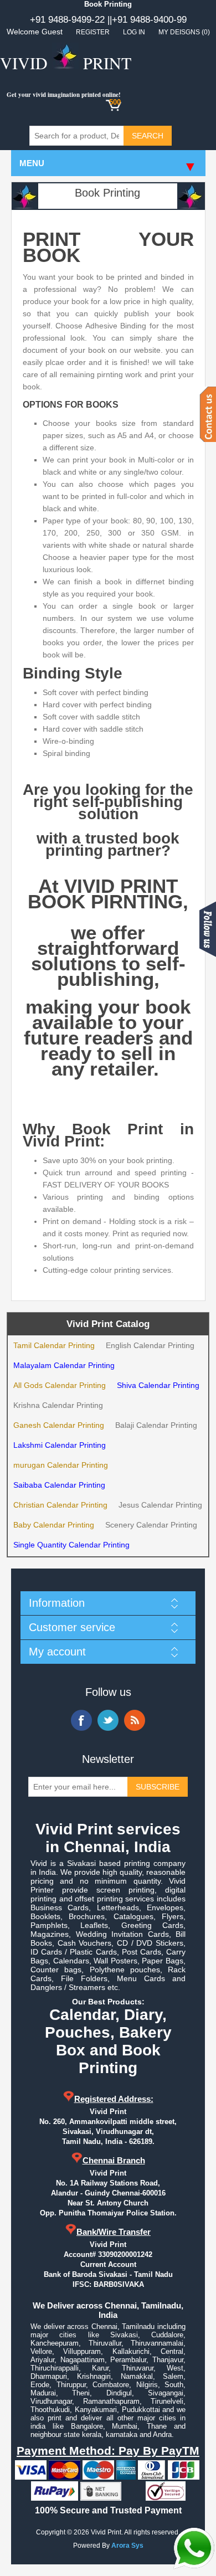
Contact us (208, 414)
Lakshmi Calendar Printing (60, 1445)
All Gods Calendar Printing (60, 1385)
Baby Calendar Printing (54, 1525)
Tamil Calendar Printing (54, 1345)
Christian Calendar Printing (60, 1505)
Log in (134, 32)
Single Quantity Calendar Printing (71, 1545)
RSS (135, 1720)
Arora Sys (127, 2546)
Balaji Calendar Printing (156, 1425)
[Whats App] (194, 2548)
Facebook (81, 1720)
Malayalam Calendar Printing (64, 1365)
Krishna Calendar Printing (58, 1405)
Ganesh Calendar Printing (59, 1425)
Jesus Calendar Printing (160, 1505)
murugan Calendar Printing (61, 1465)
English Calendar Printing (150, 1345)
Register (93, 32)
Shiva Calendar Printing (158, 1385)
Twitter (108, 1720)
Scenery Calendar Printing (151, 1525)
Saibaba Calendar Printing (59, 1485)
